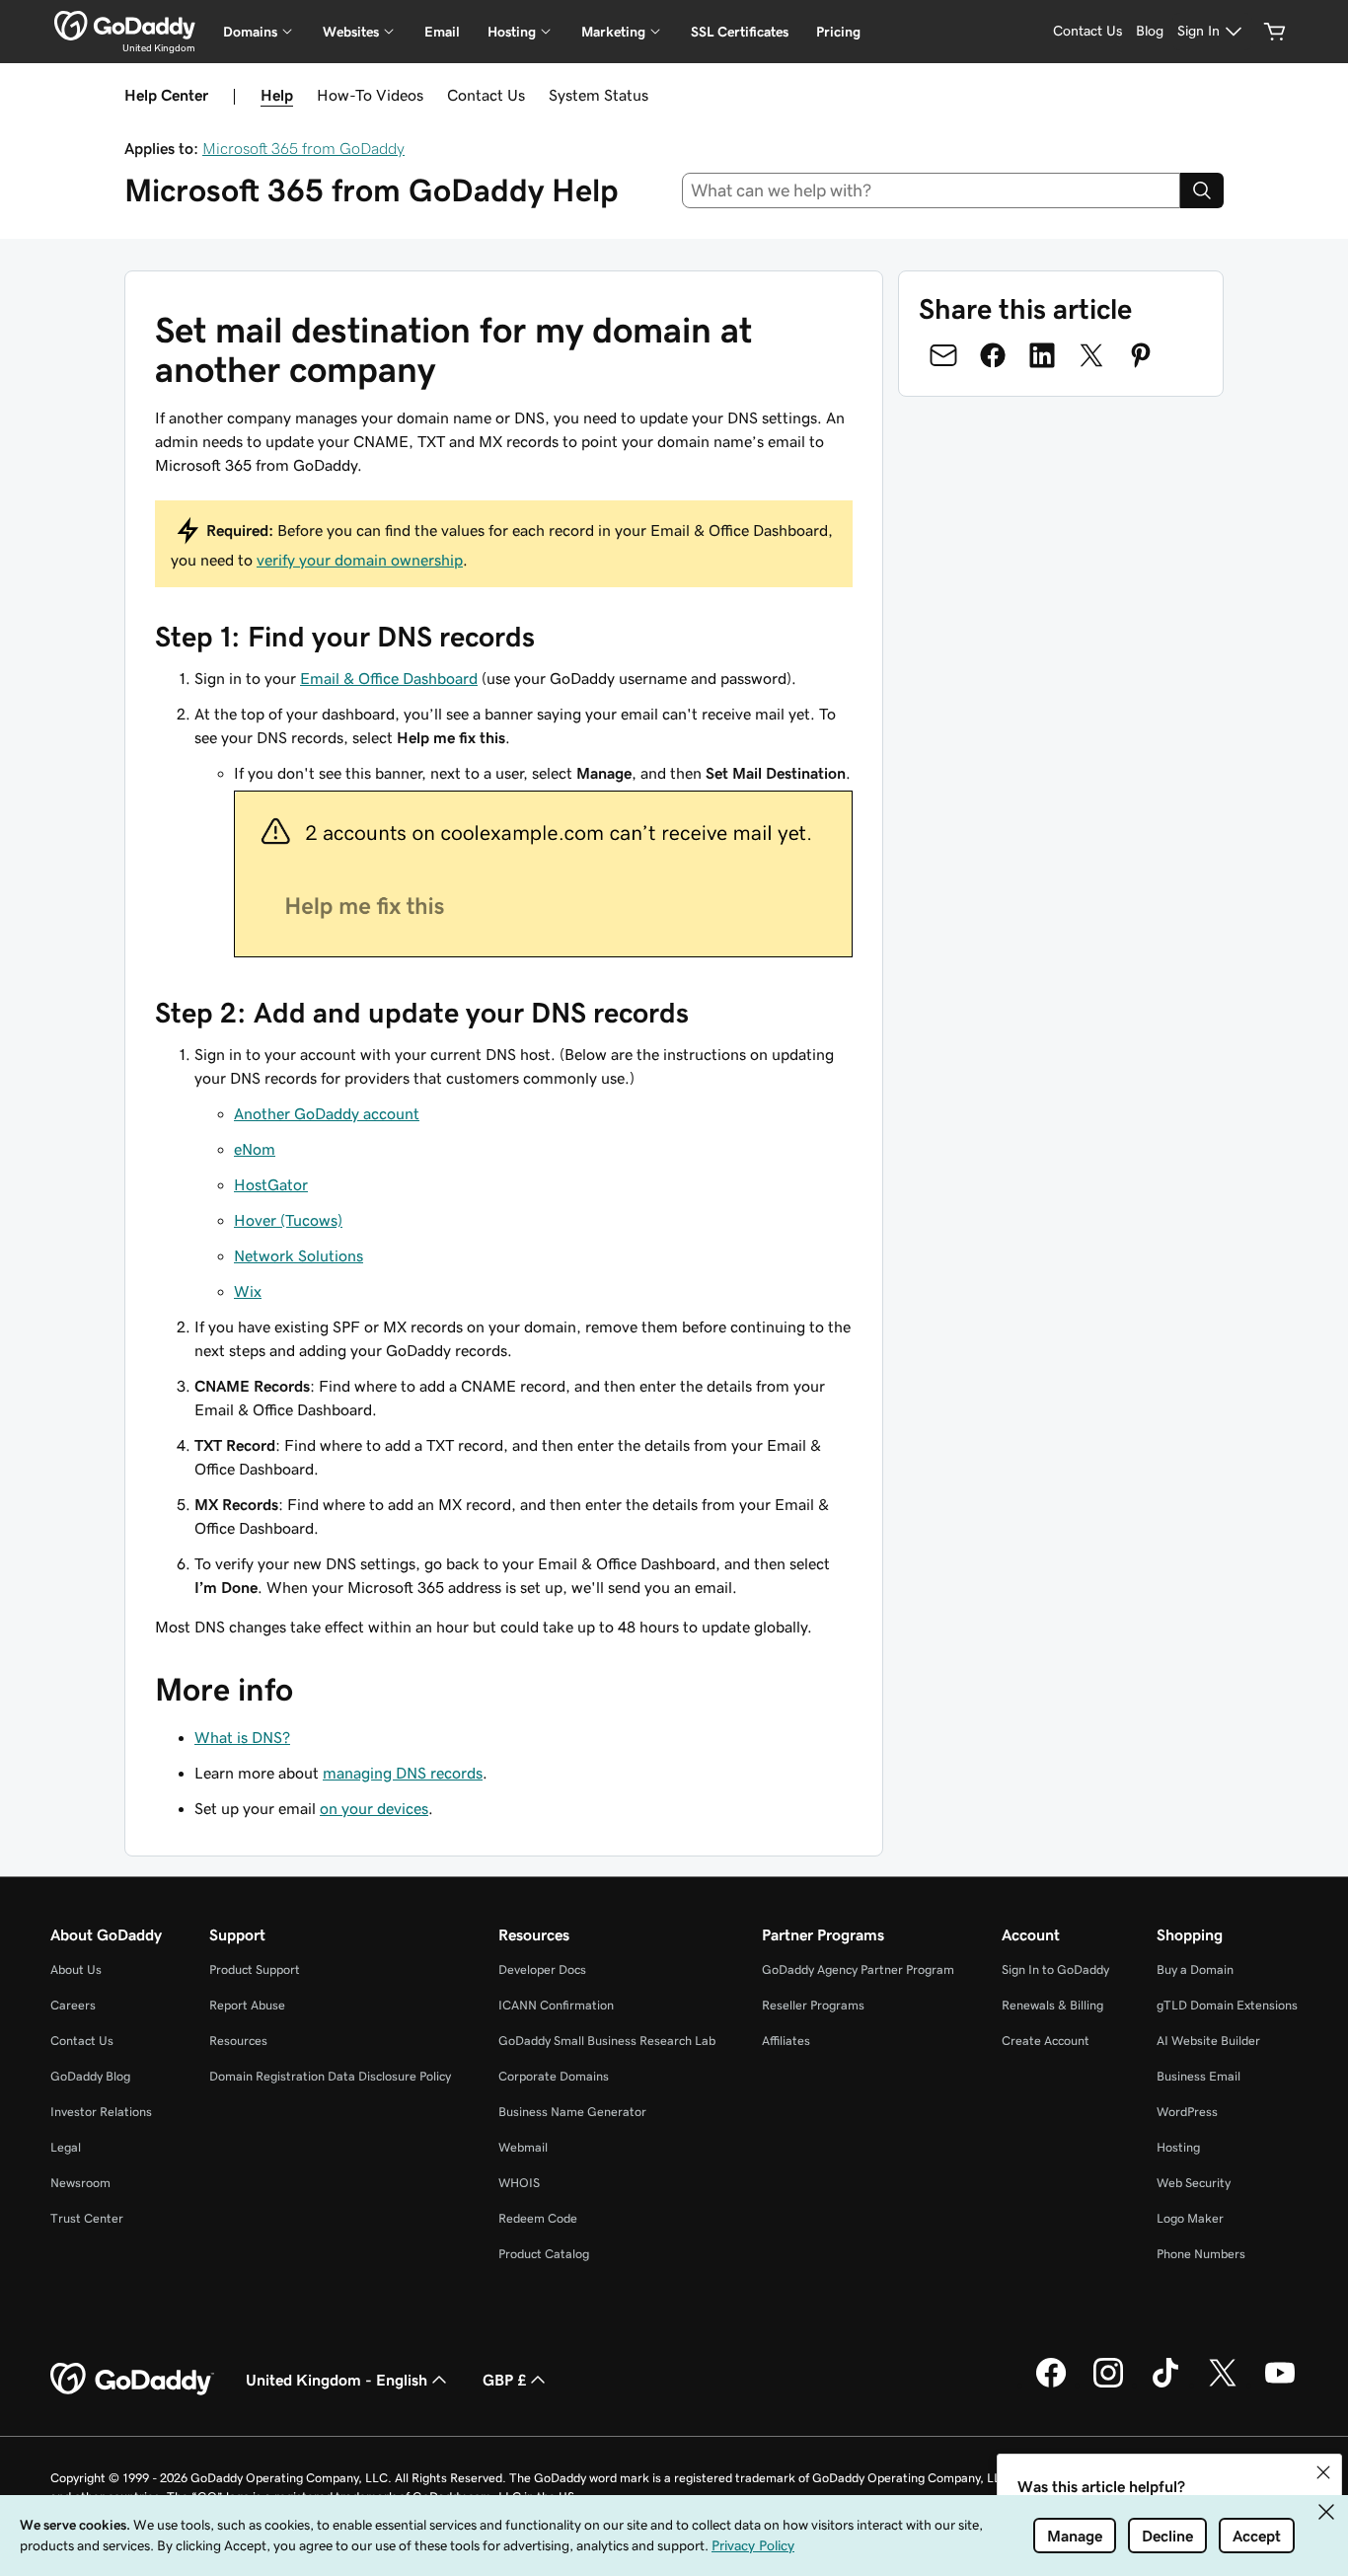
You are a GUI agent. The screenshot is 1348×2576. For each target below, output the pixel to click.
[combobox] (932, 190)
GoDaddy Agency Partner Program (858, 1970)
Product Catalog (544, 2254)
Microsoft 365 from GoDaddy (303, 148)
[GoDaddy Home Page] (132, 2380)
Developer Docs (542, 1970)
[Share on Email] (943, 355)
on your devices (374, 1808)
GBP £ (504, 2380)
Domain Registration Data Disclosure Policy (330, 2076)
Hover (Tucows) (288, 1220)
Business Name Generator (572, 2112)
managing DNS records (403, 1773)
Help (277, 95)
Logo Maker (1190, 2218)
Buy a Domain (1195, 1970)
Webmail (523, 2147)
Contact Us (486, 95)
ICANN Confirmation (556, 2005)
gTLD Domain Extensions (1227, 2005)
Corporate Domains (554, 2076)
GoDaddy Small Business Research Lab (607, 2041)
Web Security (1194, 2183)
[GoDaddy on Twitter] (1223, 2385)
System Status (599, 95)
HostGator (271, 1184)
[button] (1323, 2472)
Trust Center (87, 2218)
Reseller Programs (813, 2005)
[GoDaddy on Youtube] (1280, 2385)
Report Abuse (247, 2005)
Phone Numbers (1201, 2254)
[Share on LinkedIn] (1042, 355)
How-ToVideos (370, 95)
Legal (66, 2147)
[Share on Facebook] (993, 355)
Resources (238, 2041)
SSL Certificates (740, 32)
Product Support (255, 1970)
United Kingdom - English (337, 2380)
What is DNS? (242, 1737)
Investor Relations (101, 2112)
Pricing (838, 32)
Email (442, 32)
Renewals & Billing (1052, 2005)
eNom (255, 1149)
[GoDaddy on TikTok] (1165, 2385)
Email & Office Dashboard (389, 678)
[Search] (1202, 190)
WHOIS (519, 2183)
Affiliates (786, 2041)
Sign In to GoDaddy (1055, 1970)
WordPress (1187, 2112)
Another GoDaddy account (327, 1113)
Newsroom (80, 2183)
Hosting (1178, 2147)
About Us (76, 1970)
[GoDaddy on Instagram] (1108, 2385)
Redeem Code (538, 2218)
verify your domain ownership (360, 560)
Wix (248, 1291)
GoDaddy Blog (90, 2076)
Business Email (1198, 2076)
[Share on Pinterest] (1141, 355)
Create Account (1046, 2041)
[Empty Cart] (1275, 32)
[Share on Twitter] (1091, 355)
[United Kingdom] (125, 26)
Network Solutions (299, 1255)
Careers (73, 2005)
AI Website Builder (1208, 2041)
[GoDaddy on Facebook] (1051, 2385)
